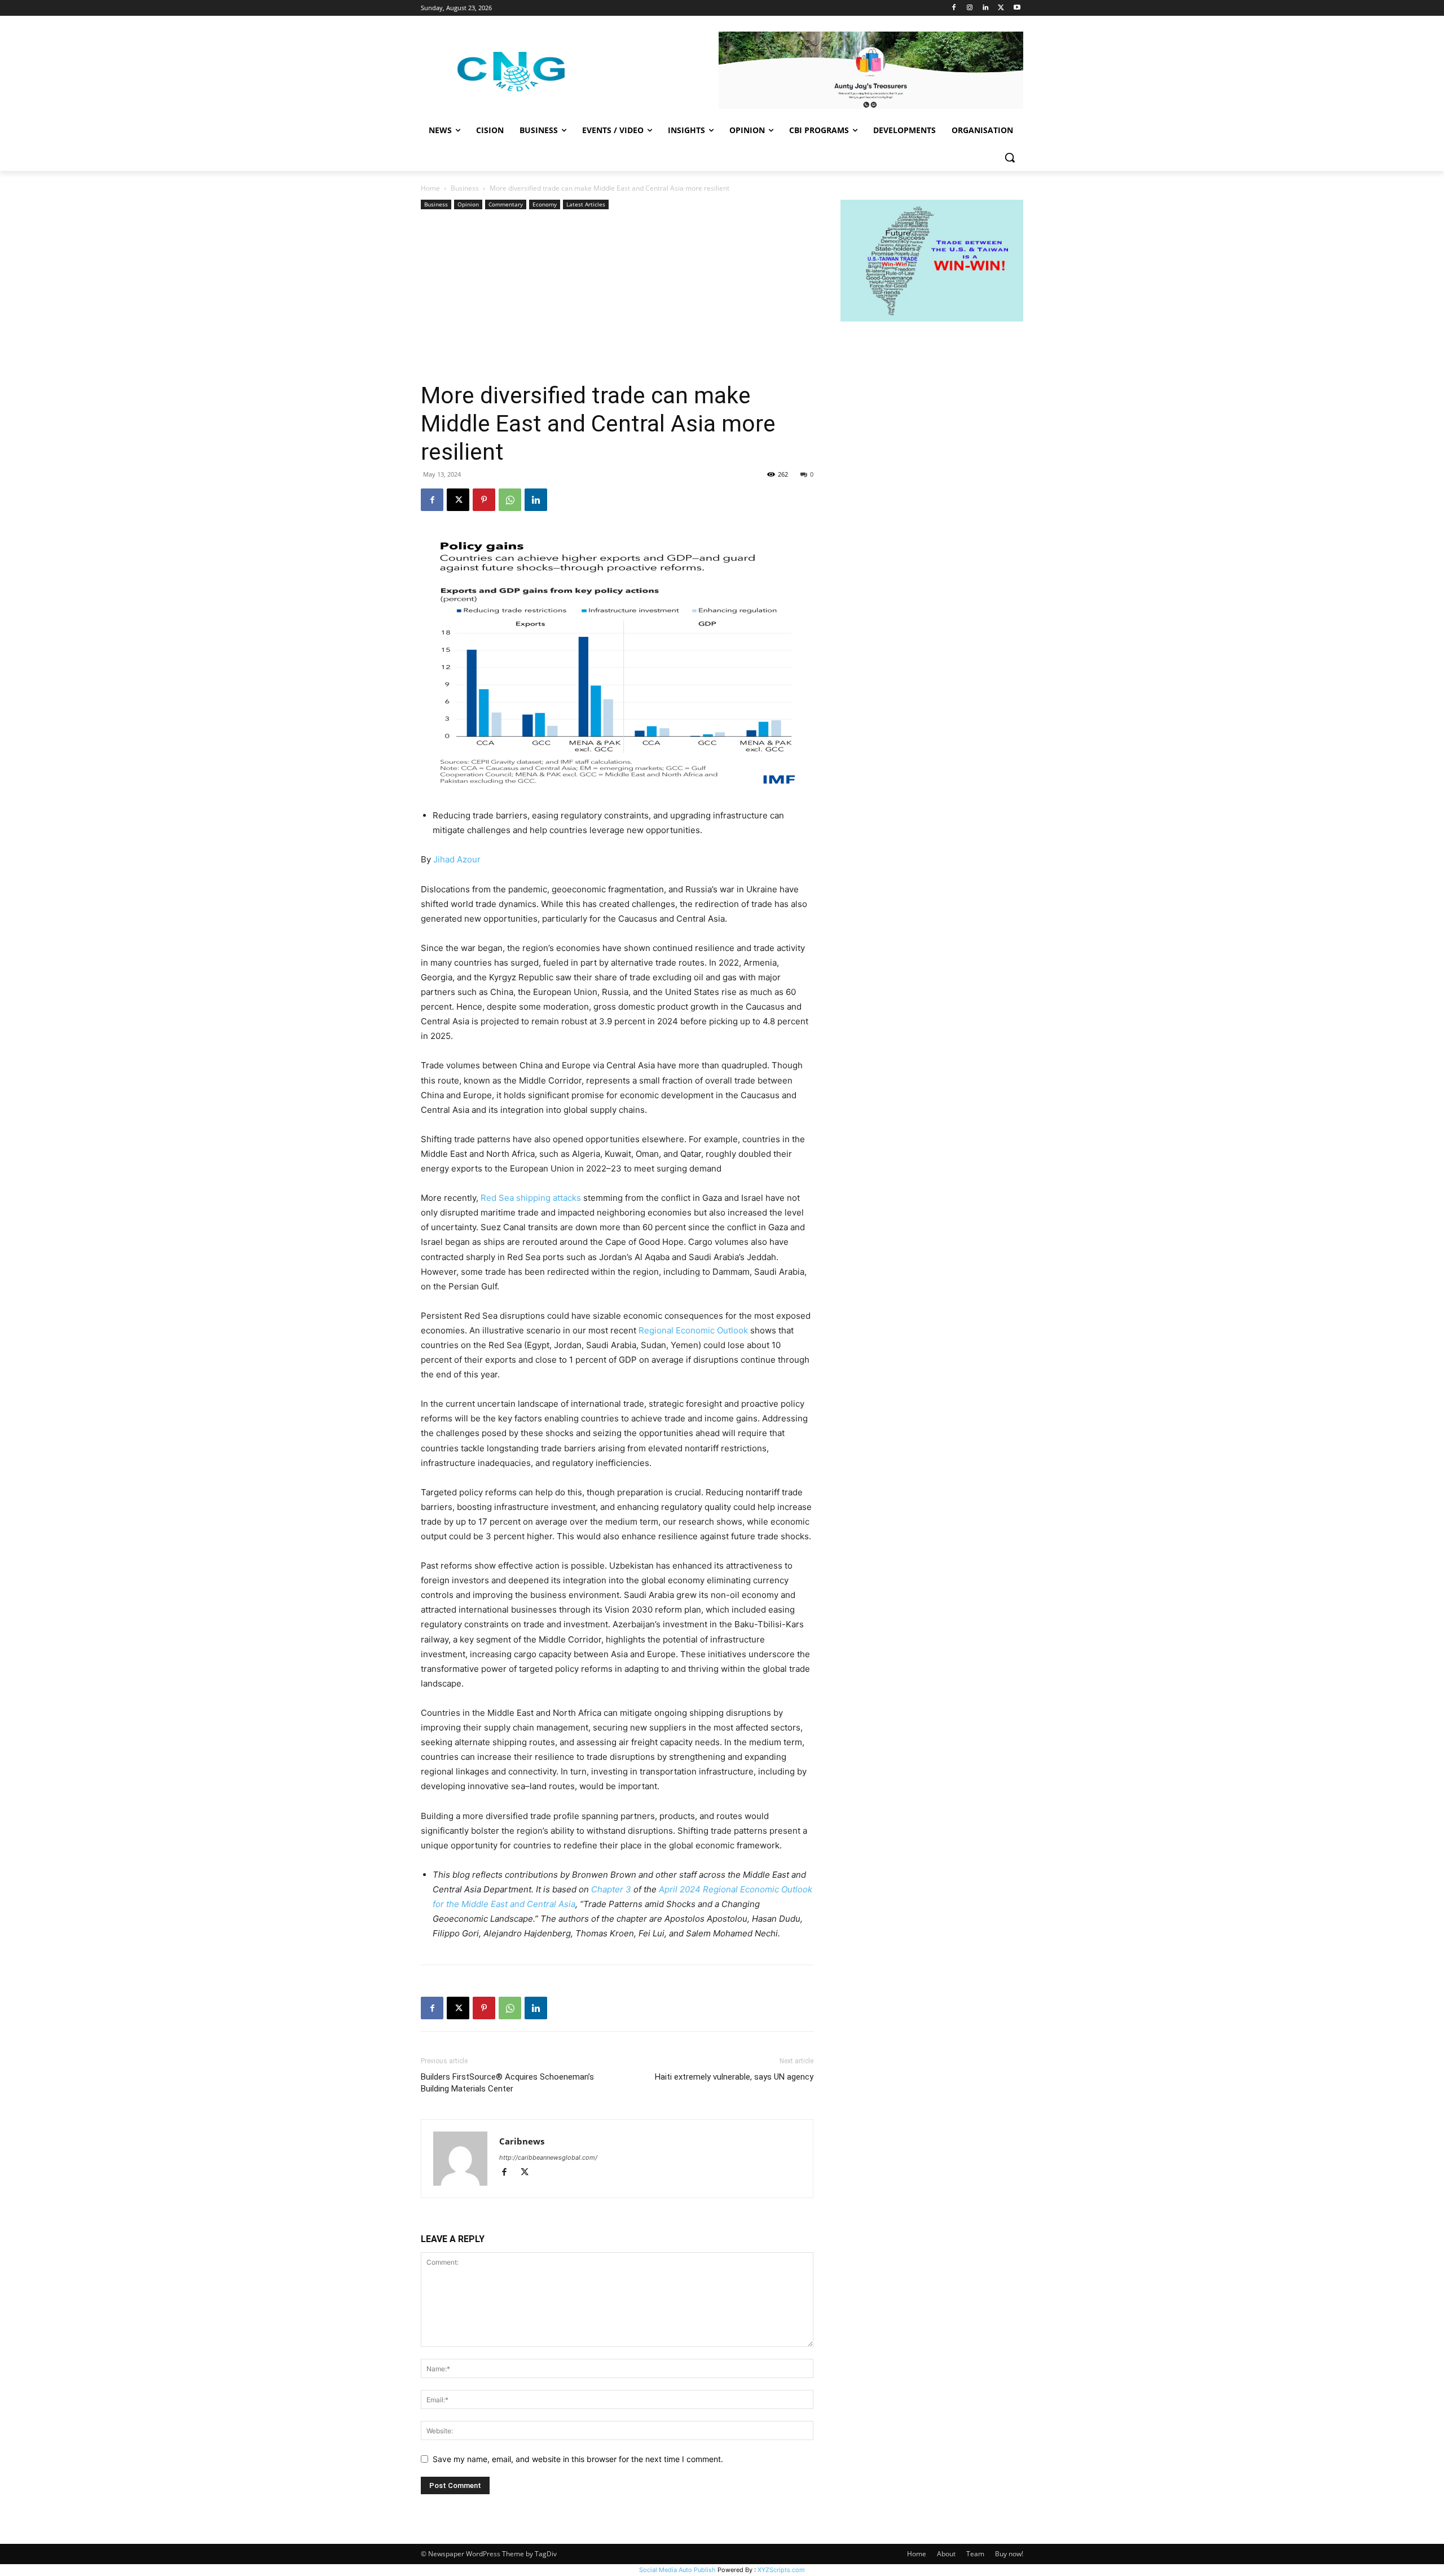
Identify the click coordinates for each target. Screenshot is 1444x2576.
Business (465, 188)
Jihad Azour (457, 859)
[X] (1001, 8)
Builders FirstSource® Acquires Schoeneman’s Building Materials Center (507, 2083)
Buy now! (1009, 2554)
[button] (1010, 157)
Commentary (506, 204)
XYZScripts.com (781, 2570)
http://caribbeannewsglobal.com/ (548, 2157)
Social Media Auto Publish (677, 2570)
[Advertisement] (617, 297)
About (946, 2554)
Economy (545, 204)
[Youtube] (1017, 8)
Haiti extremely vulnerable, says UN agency (734, 2077)
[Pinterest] (484, 500)
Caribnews (522, 2141)
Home (430, 188)
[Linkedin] (986, 8)
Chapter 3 (612, 1889)
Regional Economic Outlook (693, 1330)
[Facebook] (954, 8)
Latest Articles (586, 204)
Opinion (468, 204)
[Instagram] (970, 8)
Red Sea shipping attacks (531, 1198)
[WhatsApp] (510, 500)
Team (975, 2554)
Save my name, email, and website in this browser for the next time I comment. (578, 2459)
